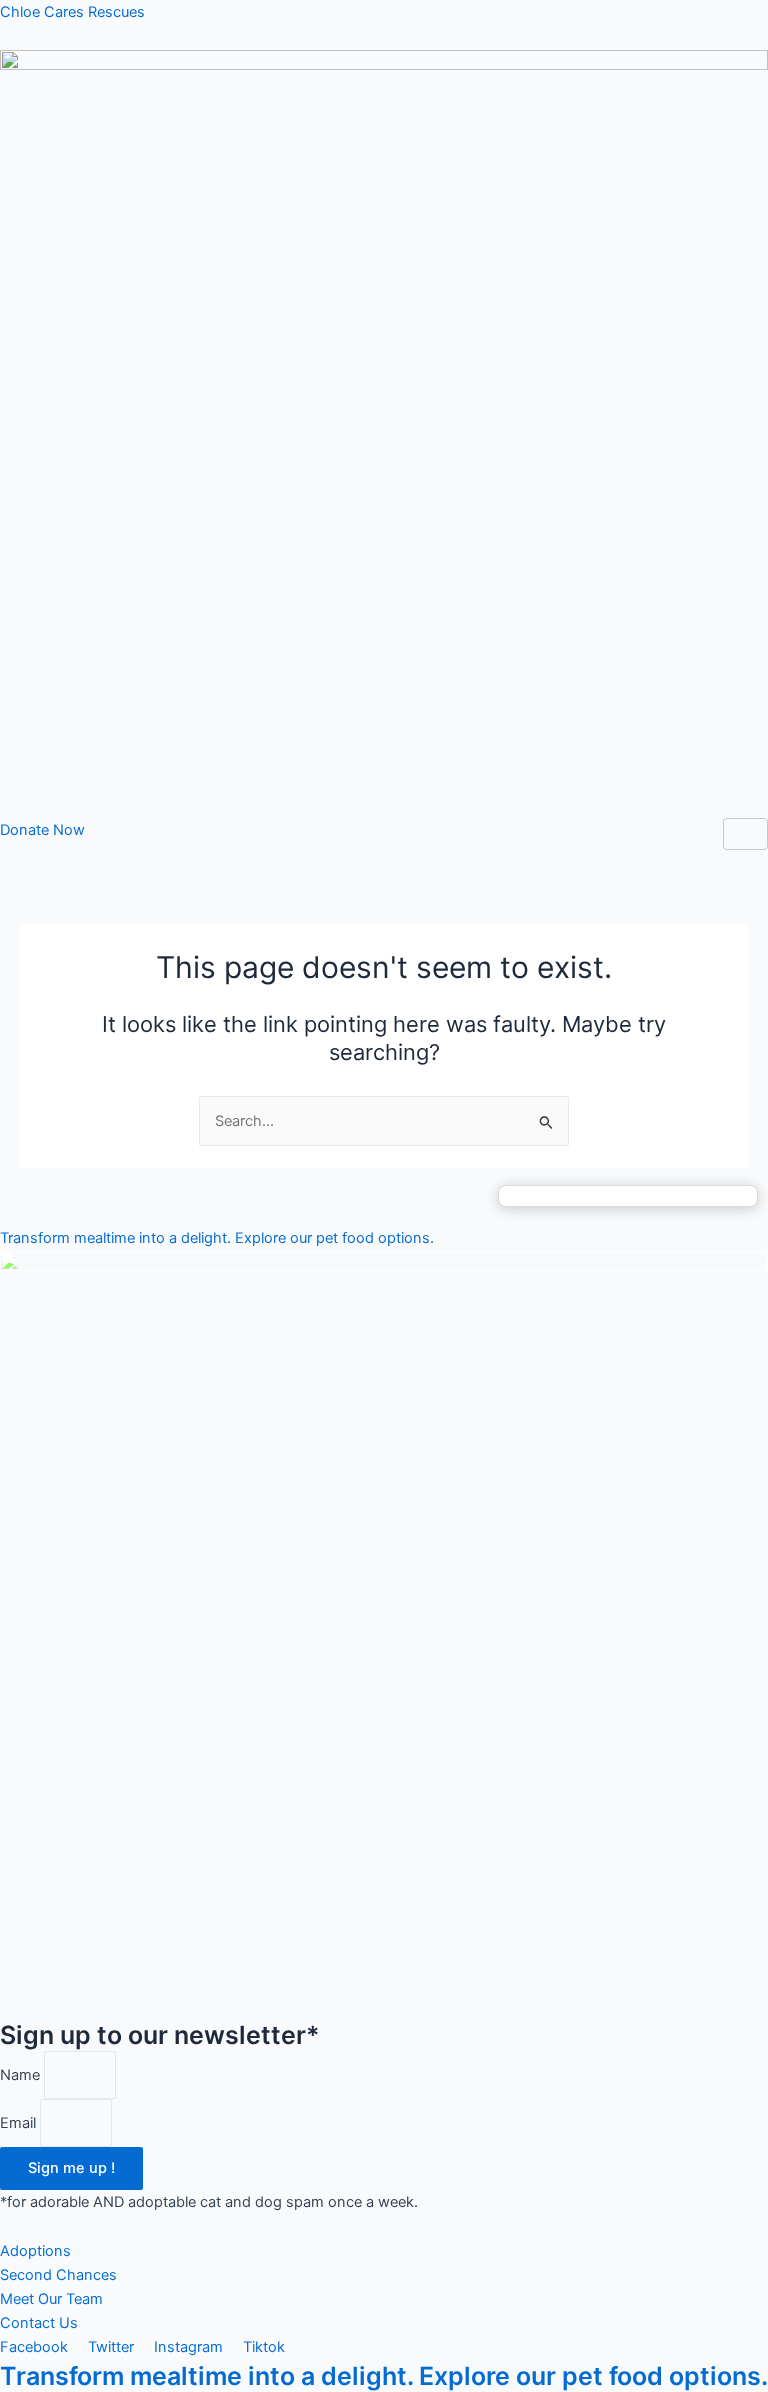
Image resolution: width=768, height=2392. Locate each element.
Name (22, 2075)
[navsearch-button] (6, 854)
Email (20, 2123)
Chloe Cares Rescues (72, 12)
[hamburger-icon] (745, 834)
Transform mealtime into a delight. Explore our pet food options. (384, 2376)
